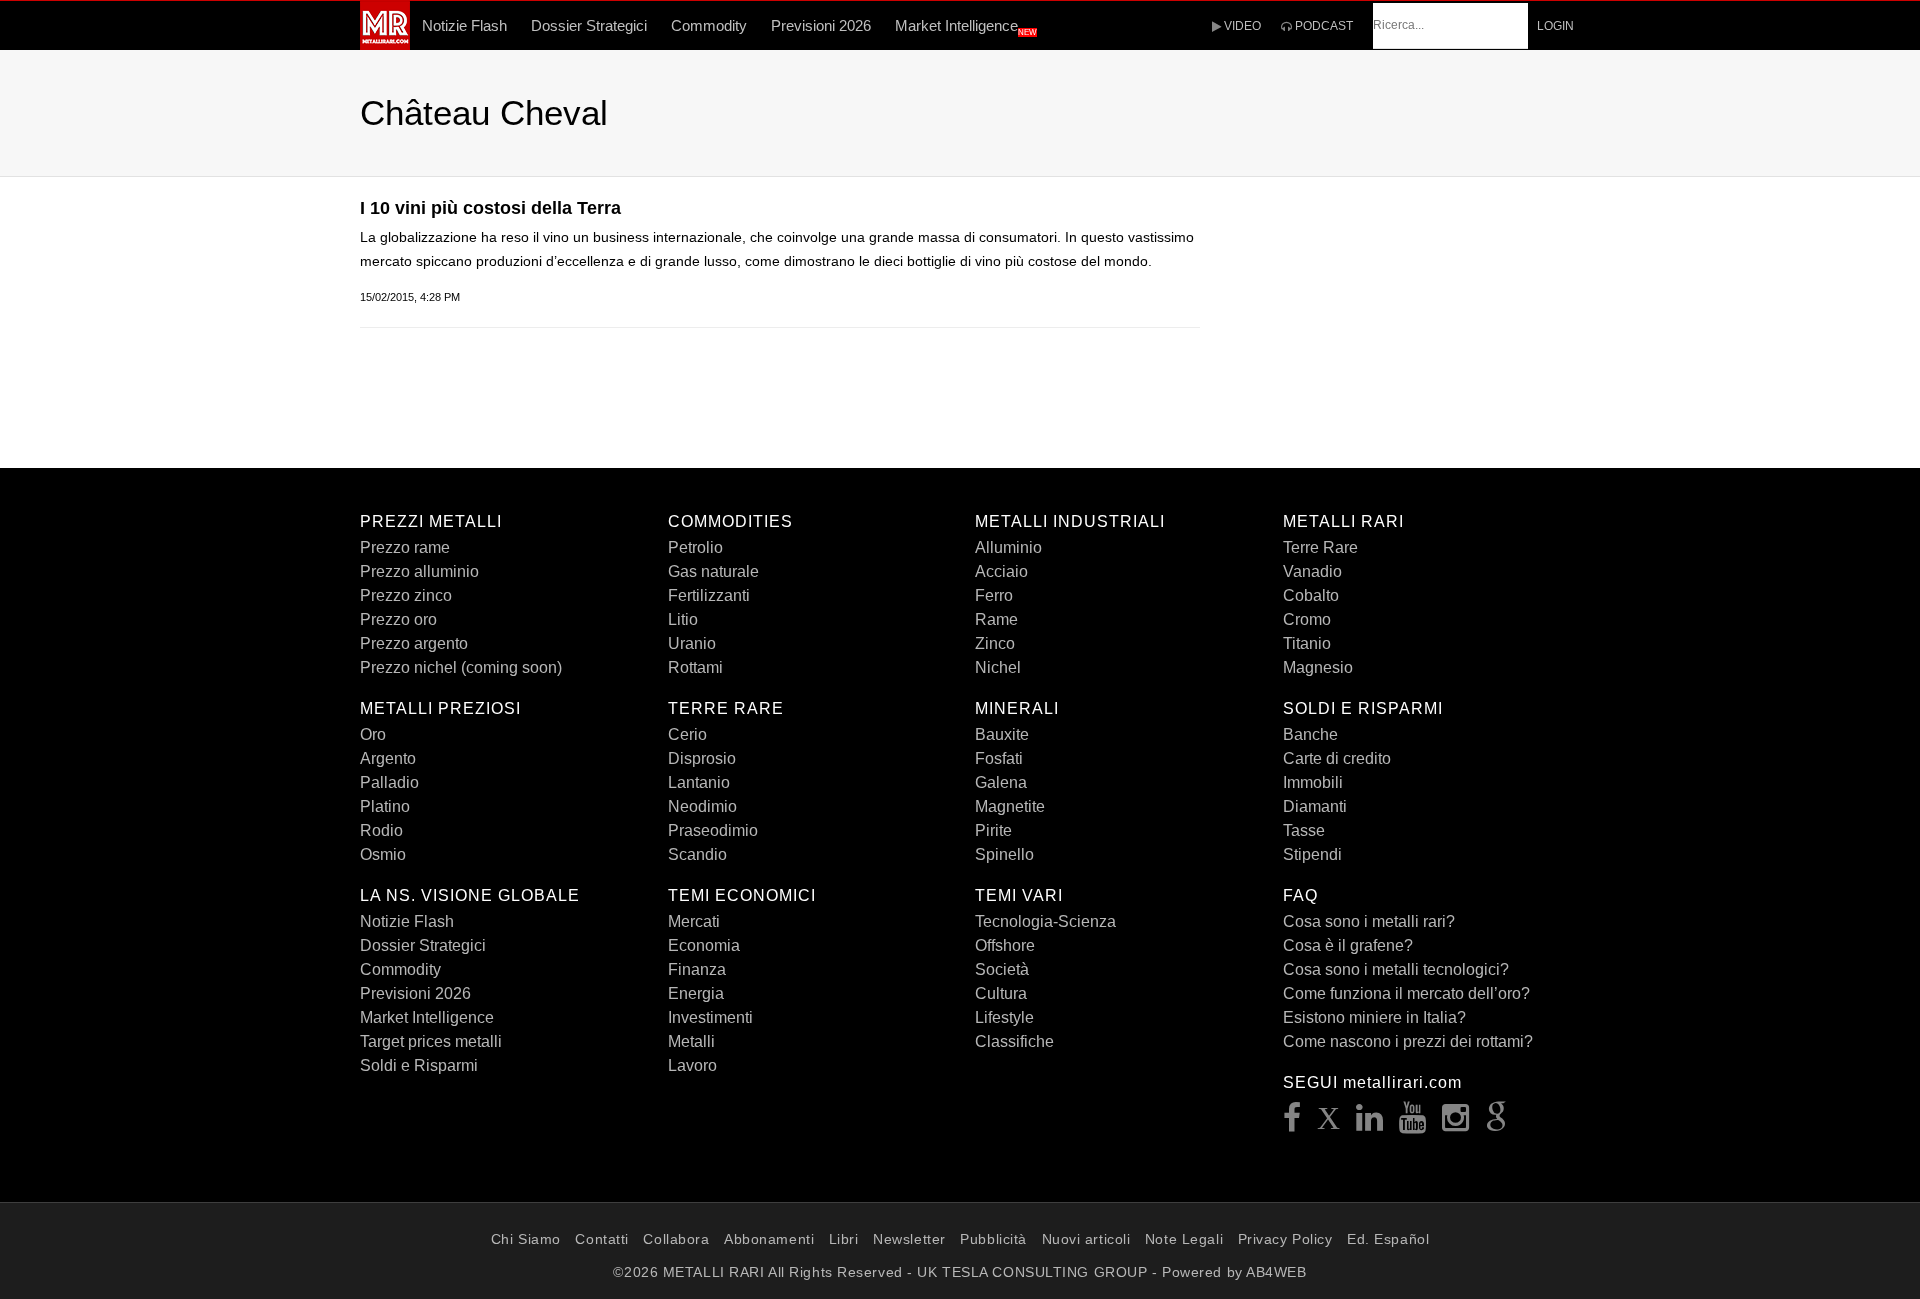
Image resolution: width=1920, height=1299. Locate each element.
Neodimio (702, 806)
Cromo (1307, 619)
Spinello (1004, 854)
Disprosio (702, 758)
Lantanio (699, 782)
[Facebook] (1292, 1123)
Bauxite (1002, 734)
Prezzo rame (405, 547)
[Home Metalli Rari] (385, 44)
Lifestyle (1004, 1017)
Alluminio (1008, 547)
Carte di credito (1337, 758)
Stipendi (1312, 854)
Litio (683, 619)
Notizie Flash (464, 25)
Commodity (709, 25)
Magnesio (1318, 667)
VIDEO (1241, 26)
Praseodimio (713, 830)
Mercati (694, 921)
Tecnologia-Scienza (1045, 921)
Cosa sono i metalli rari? (1369, 921)
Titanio (1307, 643)
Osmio (383, 854)
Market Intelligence (966, 27)
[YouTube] (1413, 1123)
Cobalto (1311, 595)
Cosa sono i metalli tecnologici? (1396, 969)
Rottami (695, 667)
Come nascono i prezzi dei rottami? (1408, 1041)
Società (1002, 969)
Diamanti (1315, 806)
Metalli (691, 1041)
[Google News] (1497, 1123)
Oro (373, 734)
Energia (696, 993)
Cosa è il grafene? (1348, 945)
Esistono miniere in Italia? (1374, 1017)
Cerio (687, 734)
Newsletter (909, 1239)
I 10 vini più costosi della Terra (490, 208)
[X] (1329, 1123)
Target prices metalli (431, 1041)
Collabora (676, 1239)
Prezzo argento (414, 643)
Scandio (697, 854)
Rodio (381, 830)
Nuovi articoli (1086, 1239)
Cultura (1001, 993)
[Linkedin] (1370, 1123)
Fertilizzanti (709, 595)
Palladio (389, 782)
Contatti (601, 1239)
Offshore (1005, 945)
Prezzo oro (398, 619)
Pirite (993, 830)
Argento (388, 758)
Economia (704, 945)
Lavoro (692, 1065)
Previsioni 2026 (821, 25)
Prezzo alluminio (419, 571)
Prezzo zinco (406, 595)
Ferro (994, 595)
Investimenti (710, 1017)
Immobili (1313, 782)
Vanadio (1312, 571)
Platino (385, 806)
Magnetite (1010, 806)
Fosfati (999, 758)
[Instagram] (1456, 1123)
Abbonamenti (769, 1239)
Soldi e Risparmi (419, 1065)
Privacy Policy (1285, 1239)
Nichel (998, 667)
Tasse (1304, 830)
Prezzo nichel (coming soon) (461, 667)
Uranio (692, 643)
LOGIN (1555, 26)
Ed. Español (1388, 1239)
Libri (844, 1239)
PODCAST (1322, 26)
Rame (996, 619)
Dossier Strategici (589, 25)
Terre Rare (1320, 547)
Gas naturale (713, 571)
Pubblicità (993, 1239)
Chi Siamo (526, 1239)
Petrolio (695, 547)
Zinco (995, 643)
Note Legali (1184, 1239)
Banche (1310, 734)
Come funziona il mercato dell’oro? (1406, 993)
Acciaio (1001, 571)
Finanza (697, 969)
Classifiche (1014, 1041)
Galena (1001, 782)
